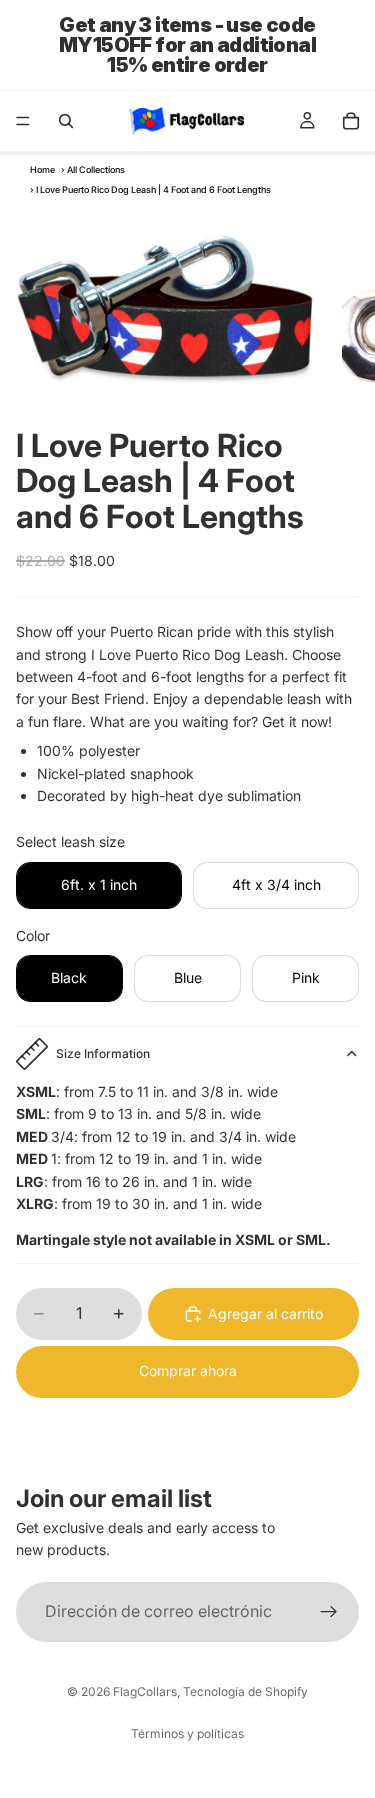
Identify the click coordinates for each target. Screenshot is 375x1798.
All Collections (96, 169)
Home (42, 169)
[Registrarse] (329, 1611)
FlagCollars (145, 1691)
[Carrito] (351, 121)
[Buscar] (66, 121)
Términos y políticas (187, 1733)
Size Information (103, 1053)
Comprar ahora (188, 1370)
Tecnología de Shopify (245, 1691)
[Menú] (23, 121)
